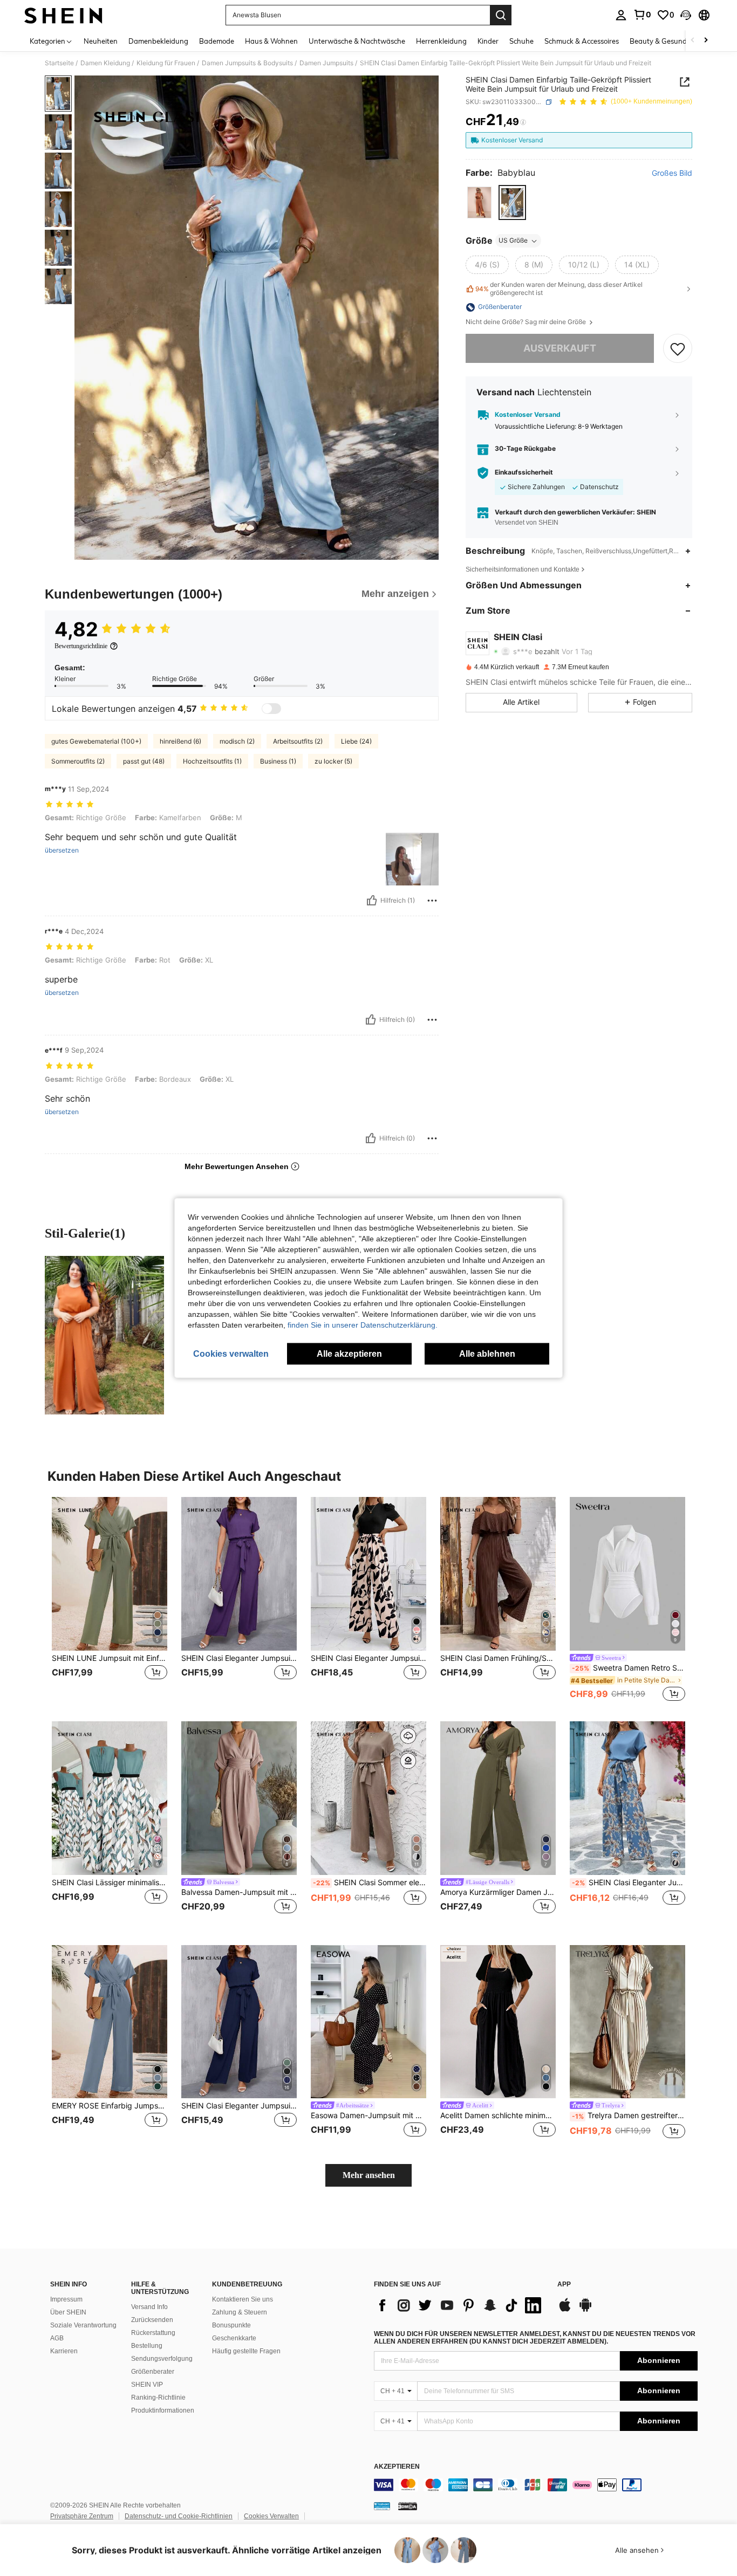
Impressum (66, 2299)
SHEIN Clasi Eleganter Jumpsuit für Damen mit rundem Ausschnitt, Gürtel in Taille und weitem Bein (239, 1658)
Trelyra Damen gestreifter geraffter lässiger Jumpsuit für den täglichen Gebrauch (629, 2115)
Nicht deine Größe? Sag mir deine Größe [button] (527, 322)
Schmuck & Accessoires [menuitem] (582, 41)
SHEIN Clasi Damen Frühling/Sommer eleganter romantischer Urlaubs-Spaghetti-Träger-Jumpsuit (498, 1658)
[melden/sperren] (432, 901)
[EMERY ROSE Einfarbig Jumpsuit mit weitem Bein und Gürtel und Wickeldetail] (110, 2022)
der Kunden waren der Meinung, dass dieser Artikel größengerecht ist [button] (559, 289)
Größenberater (153, 2372)
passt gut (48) (144, 761)
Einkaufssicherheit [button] (524, 472)
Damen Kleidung (105, 63)
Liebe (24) (356, 741)
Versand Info (149, 2307)
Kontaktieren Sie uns (243, 2299)
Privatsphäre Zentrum (82, 2516)
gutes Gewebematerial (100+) (96, 741)
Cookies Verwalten (271, 2516)
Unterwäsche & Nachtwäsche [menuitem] (357, 41)
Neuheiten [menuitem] (101, 41)
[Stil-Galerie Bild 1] (104, 1335)
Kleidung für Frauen (166, 63)
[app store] (565, 2310)
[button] (686, 15)
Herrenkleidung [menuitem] (441, 41)
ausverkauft (560, 349)
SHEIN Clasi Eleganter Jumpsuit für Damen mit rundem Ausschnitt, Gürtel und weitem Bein (629, 1883)
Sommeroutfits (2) (78, 761)
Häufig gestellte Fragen (246, 2351)
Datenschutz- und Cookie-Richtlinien (179, 2516)
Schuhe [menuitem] (521, 41)
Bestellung (147, 2346)
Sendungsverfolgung (162, 2359)
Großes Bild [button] (672, 173)
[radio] (479, 202)
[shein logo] (63, 15)
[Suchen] (501, 15)
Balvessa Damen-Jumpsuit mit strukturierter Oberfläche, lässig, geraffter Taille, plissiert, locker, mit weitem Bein (239, 1892)
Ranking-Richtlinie (158, 2398)
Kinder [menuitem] (488, 41)
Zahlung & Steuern (240, 2312)
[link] (642, 15)
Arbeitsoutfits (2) (298, 741)
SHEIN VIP (147, 2385)
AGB (57, 2338)
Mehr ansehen (369, 2175)
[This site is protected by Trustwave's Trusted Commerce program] (382, 2506)
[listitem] (110, 1600)
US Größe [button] (513, 241)
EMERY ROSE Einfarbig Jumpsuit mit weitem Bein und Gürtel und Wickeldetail (110, 2106)
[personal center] (621, 15)
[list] (460, 2305)
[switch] (271, 709)
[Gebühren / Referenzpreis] (523, 122)
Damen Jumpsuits (326, 63)
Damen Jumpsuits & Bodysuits (247, 63)
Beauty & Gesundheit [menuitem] (664, 41)
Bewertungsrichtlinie (81, 646)
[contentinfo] (536, 2485)
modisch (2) (237, 741)
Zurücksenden (152, 2320)
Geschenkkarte (234, 2338)
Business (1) (278, 761)
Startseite (59, 63)
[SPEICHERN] (678, 348)
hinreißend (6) (180, 741)
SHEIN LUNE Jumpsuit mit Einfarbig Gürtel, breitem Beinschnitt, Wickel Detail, (110, 1658)
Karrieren (64, 2351)
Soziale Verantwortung (83, 2325)
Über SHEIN (68, 2312)
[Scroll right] (706, 41)
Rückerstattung (153, 2333)
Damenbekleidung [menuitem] (158, 41)
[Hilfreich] (372, 901)
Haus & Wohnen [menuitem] (271, 41)
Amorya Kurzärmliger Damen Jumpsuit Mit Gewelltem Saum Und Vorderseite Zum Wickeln (498, 1892)
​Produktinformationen (163, 2410)
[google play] (585, 2310)
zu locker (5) (333, 761)
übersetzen (62, 850)
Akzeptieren (397, 2467)
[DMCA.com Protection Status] (408, 2506)
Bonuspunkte (231, 2325)
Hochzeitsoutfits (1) (212, 761)
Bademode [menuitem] (217, 41)
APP (564, 2285)
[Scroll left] (693, 41)
